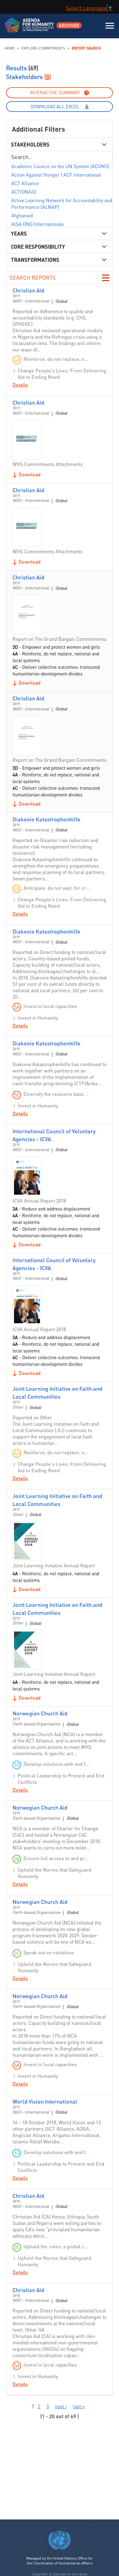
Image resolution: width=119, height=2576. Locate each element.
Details (20, 385)
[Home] (30, 29)
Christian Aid (28, 290)
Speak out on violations (49, 1952)
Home (10, 48)
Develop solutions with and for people (57, 1764)
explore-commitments (43, 48)
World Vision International (45, 2101)
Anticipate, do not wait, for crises (57, 888)
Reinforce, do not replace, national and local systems (57, 359)
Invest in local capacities (50, 1006)
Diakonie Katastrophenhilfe (47, 819)
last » (79, 2406)
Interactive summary (55, 92)
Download (30, 474)
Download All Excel (55, 106)
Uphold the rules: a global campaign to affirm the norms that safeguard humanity (57, 2246)
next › (61, 2406)
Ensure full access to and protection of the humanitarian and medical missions (57, 1858)
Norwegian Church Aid (40, 1713)
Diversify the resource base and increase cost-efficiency (57, 1094)
